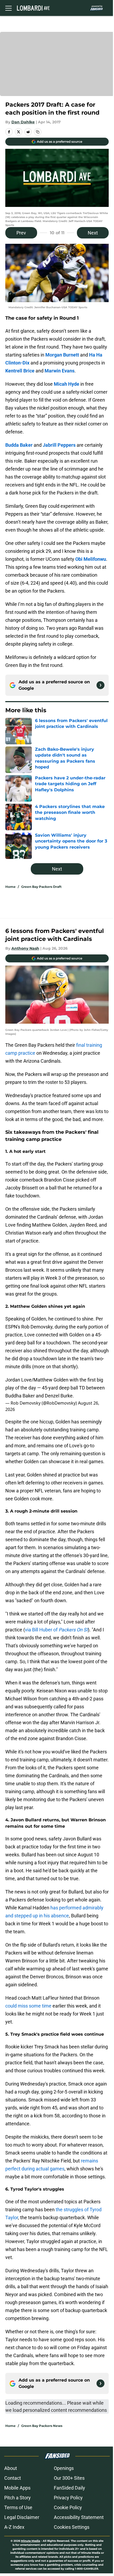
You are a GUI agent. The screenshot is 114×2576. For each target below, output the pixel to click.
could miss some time (28, 2006)
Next (93, 233)
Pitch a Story (17, 2498)
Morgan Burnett (62, 355)
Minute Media (30, 2541)
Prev (21, 233)
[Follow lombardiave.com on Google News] (100, 685)
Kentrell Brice (20, 371)
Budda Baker (19, 445)
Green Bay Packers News (42, 2426)
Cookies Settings (72, 2527)
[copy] (38, 132)
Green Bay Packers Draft (41, 887)
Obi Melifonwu (91, 559)
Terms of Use (18, 2507)
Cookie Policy (68, 2507)
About (11, 2468)
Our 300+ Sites (69, 2478)
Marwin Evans (60, 371)
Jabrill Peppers (59, 445)
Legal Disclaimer (22, 2517)
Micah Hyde (67, 384)
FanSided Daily (69, 2488)
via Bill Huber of (56, 1630)
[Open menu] (8, 8)
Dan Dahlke (23, 122)
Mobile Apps (17, 2488)
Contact (13, 2478)
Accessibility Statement (79, 2517)
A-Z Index (14, 2527)
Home (10, 887)
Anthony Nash (25, 948)
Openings (64, 2468)
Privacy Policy (68, 2498)
